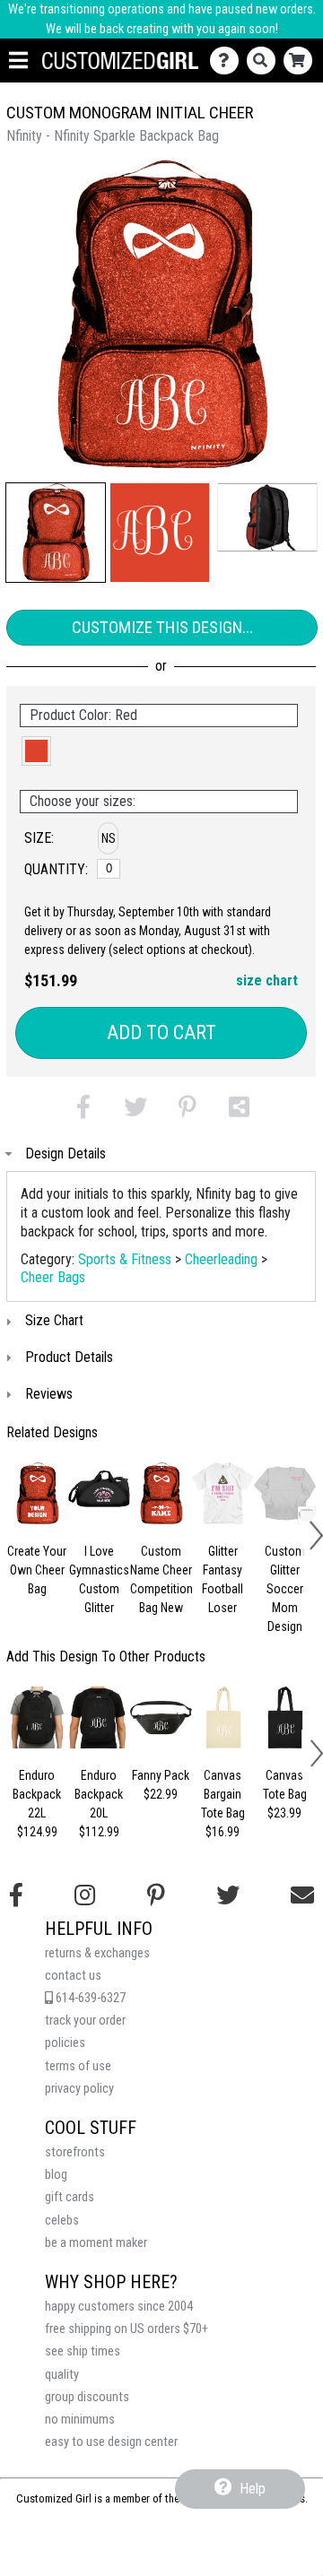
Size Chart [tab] (54, 1320)
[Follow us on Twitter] (228, 1895)
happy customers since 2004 (119, 2307)
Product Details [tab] (69, 1357)
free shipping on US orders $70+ (127, 2329)
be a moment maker (96, 2243)
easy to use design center (111, 2442)
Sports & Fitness (125, 1259)
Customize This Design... (162, 627)
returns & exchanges (97, 1953)
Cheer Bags (53, 1277)
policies (65, 2043)
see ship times (83, 2351)
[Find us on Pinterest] (156, 1895)
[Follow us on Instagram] (85, 1895)
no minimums (80, 2420)
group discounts (87, 2397)
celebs (62, 2220)
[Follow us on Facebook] (16, 1895)
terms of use (78, 2066)
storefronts (75, 2152)
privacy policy (79, 2089)
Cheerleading (221, 1259)
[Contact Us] (228, 61)
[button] (56, 533)
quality (62, 2375)
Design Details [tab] (65, 1154)
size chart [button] (267, 980)
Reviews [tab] (49, 1394)
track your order (85, 2021)
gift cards (70, 2197)
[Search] (265, 61)
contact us (73, 1976)
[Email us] (302, 1895)
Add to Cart (161, 1032)
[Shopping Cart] (302, 61)
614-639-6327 (89, 1998)
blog (56, 2175)
